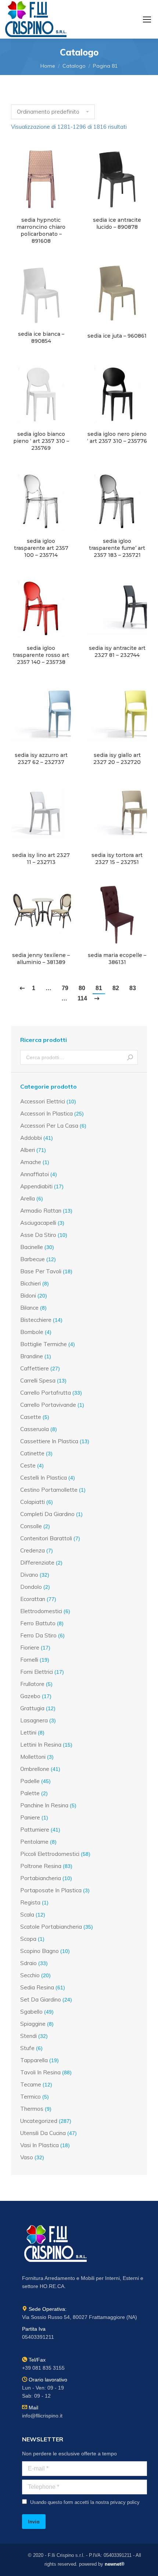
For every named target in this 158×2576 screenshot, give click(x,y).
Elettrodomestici (41, 1611)
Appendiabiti (36, 1186)
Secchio (30, 1975)
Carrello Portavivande (48, 1405)
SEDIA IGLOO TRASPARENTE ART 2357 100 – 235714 (41, 548)
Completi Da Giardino (47, 1514)
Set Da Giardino (41, 1999)
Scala (27, 1915)
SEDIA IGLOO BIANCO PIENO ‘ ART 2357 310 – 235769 (41, 441)
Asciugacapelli (38, 1223)
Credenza (33, 1550)
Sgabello (31, 2012)
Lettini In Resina (41, 1745)
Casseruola (35, 1429)
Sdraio (28, 1963)
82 (116, 988)
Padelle (30, 1781)
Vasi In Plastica (39, 2145)
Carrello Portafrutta (46, 1393)
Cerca (130, 1057)
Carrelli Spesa (38, 1380)
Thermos (32, 2109)
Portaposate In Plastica (51, 1890)
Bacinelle (32, 1247)
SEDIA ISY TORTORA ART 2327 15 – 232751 (117, 859)
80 (82, 988)
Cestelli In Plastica (44, 1478)
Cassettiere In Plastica (49, 1441)
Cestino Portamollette (49, 1490)
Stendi (28, 2036)
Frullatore (32, 1684)
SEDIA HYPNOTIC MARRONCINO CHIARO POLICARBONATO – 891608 (41, 230)
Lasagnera (34, 1720)
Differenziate (37, 1563)
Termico (30, 2097)
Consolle (31, 1526)
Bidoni (28, 1296)
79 (65, 988)
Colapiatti (33, 1502)
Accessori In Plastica (46, 1113)
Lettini (28, 1732)
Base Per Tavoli (41, 1271)
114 (82, 998)
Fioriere (30, 1648)
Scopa (28, 1939)
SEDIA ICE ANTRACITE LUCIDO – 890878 (117, 223)
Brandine (32, 1356)
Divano (29, 1575)
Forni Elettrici (37, 1672)
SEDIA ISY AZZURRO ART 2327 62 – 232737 (41, 759)
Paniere (30, 1817)
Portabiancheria (41, 1878)
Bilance (29, 1308)
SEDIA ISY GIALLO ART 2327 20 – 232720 (117, 759)
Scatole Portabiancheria (51, 1927)
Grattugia (32, 1708)
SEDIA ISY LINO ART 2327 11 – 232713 (41, 859)
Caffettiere (35, 1368)
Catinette (32, 1453)
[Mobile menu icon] (147, 19)
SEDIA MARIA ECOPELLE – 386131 (117, 959)
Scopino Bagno (39, 1951)
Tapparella (34, 2060)
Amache (31, 1162)
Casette (31, 1417)
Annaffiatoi (35, 1174)
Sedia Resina (37, 1987)
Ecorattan (33, 1599)
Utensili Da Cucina (43, 2133)
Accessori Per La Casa (49, 1126)
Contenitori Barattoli (46, 1538)
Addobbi (31, 1138)
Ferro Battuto (38, 1623)
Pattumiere (35, 1830)
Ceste (28, 1465)
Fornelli (29, 1660)
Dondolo (31, 1587)
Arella (28, 1198)
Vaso (27, 2157)
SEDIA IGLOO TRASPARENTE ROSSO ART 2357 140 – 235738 (41, 655)
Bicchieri (30, 1283)
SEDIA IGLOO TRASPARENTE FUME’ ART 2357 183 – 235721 (117, 548)
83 (133, 988)
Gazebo (30, 1696)
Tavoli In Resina (40, 2072)
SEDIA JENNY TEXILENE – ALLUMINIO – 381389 (41, 959)
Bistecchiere (36, 1320)
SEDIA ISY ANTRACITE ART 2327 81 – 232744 (117, 652)
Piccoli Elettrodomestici (50, 1854)
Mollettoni (33, 1757)
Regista (30, 1902)
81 (99, 988)
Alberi (28, 1150)
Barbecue (33, 1259)
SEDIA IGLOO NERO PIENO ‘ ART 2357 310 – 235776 (117, 437)
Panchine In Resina (44, 1805)
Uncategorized (39, 2121)
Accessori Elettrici (43, 1101)
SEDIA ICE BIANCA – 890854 (41, 337)
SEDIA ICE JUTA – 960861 (117, 336)
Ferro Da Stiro (38, 1635)
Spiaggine (33, 2024)
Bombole (32, 1332)
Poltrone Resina (41, 1866)
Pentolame (34, 1842)
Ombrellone (35, 1769)
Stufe (27, 2048)
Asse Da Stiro (38, 1235)
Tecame (31, 2084)
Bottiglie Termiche (44, 1344)
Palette (30, 1793)
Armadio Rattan (41, 1211)
